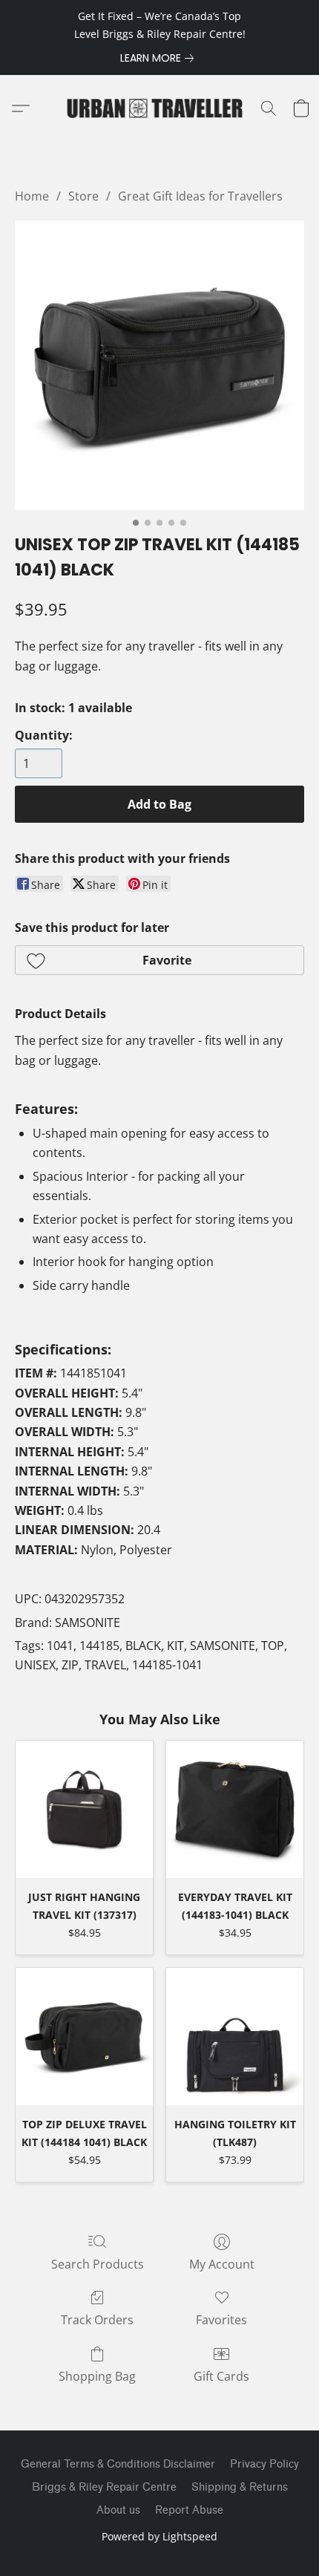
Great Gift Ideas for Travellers (200, 196)
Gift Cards (221, 2376)
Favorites (221, 2320)
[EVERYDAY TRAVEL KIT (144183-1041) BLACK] (235, 1809)
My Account (222, 2264)
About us (118, 2510)
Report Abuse (189, 2510)
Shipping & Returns (240, 2487)
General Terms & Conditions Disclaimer (118, 2464)
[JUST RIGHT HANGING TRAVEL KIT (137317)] (84, 1809)
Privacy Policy (264, 2464)
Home (32, 196)
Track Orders (97, 2320)
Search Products (98, 2264)
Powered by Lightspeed (159, 2536)
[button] (159, 108)
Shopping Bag (97, 2376)
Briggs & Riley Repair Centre (104, 2487)
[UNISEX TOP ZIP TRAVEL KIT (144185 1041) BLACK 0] (159, 365)
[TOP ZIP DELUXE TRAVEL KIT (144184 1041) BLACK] (84, 2037)
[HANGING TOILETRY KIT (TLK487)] (235, 2037)
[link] (160, 58)
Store (83, 196)
